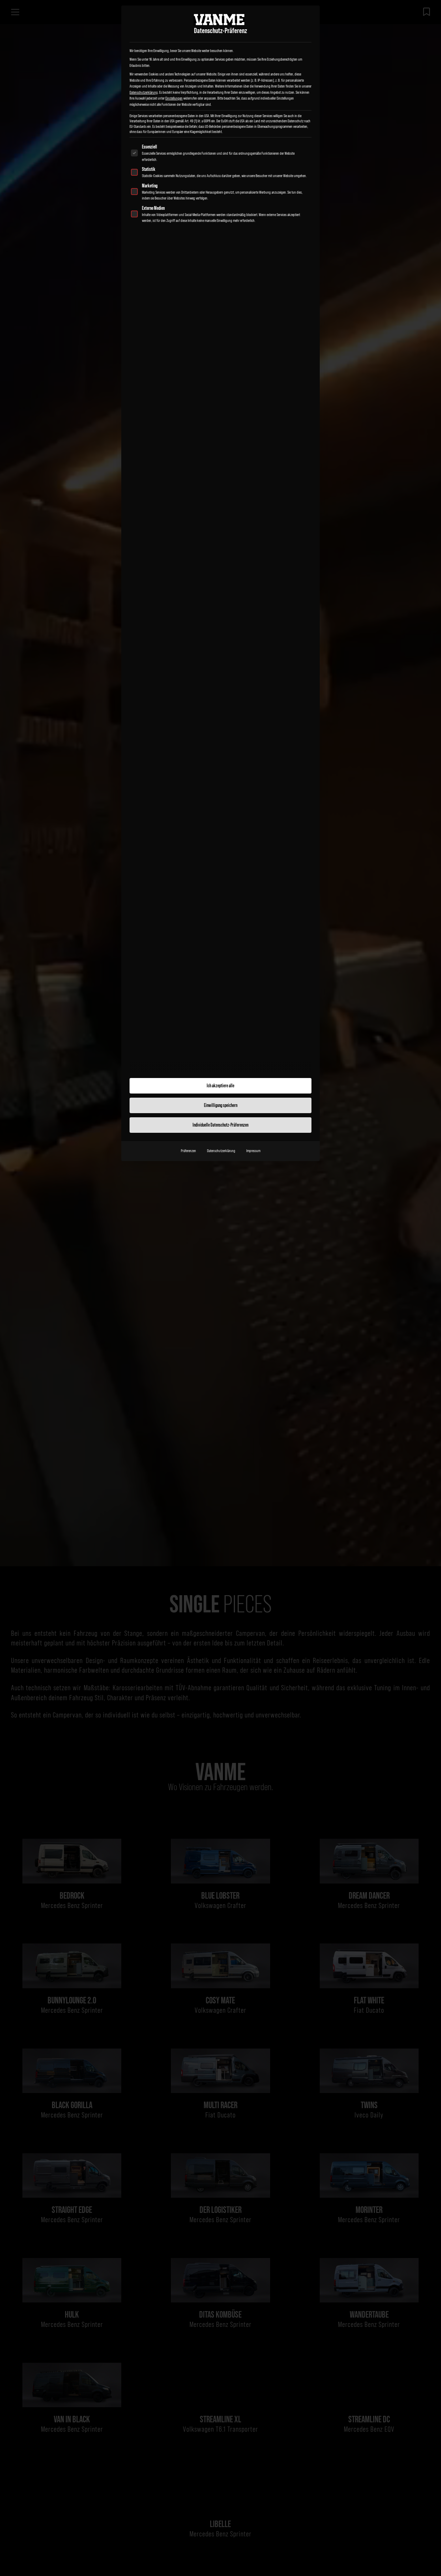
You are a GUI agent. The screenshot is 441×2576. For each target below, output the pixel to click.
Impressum (253, 1151)
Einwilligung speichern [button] (221, 1105)
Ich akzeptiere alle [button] (220, 1086)
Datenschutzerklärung (144, 92)
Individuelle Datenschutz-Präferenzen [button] (220, 1125)
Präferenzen (188, 1151)
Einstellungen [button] (174, 98)
